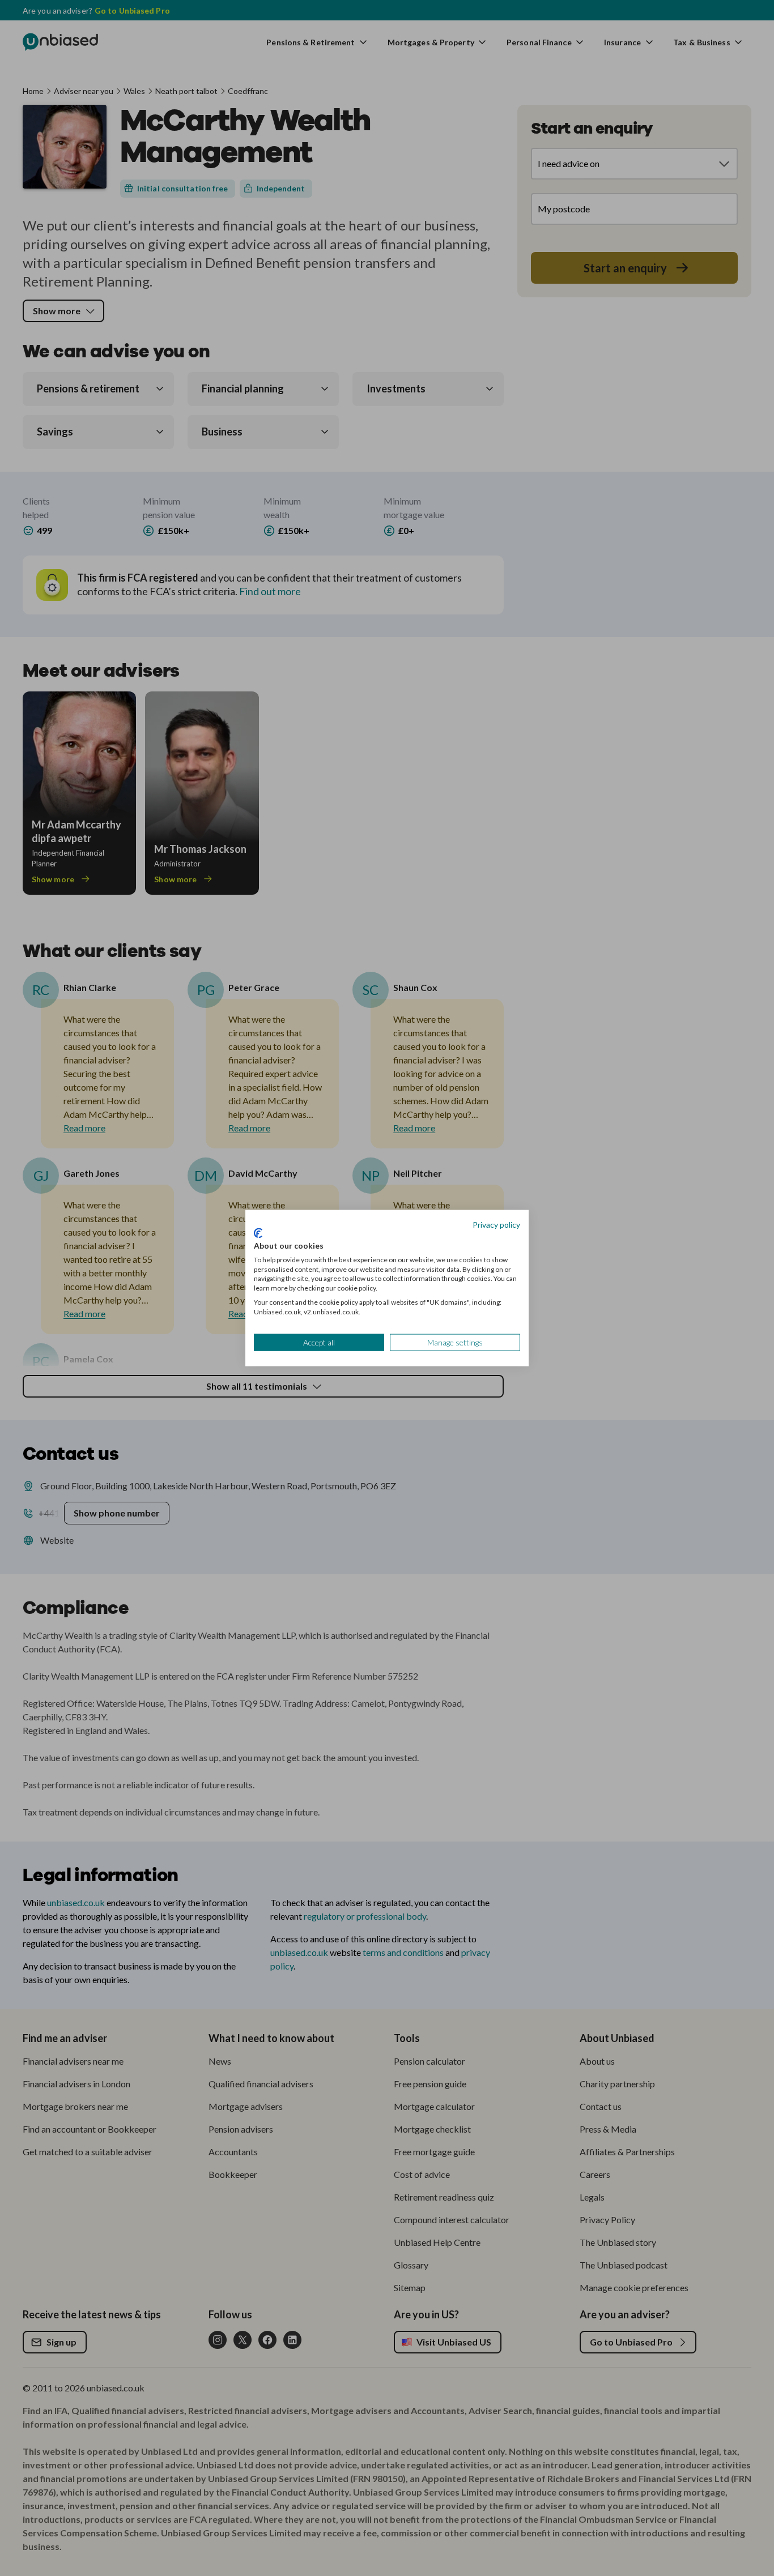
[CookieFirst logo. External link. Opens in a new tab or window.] (258, 1233)
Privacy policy (496, 1224)
